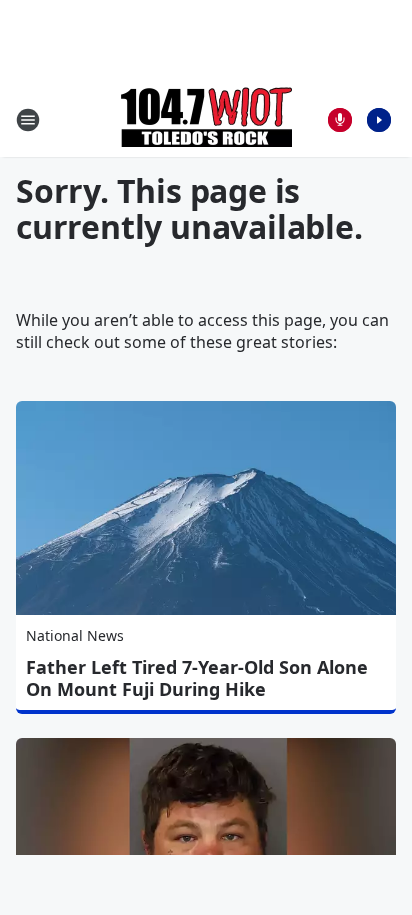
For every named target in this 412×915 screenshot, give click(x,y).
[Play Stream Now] (379, 120)
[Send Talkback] (340, 120)
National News (75, 635)
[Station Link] (206, 119)
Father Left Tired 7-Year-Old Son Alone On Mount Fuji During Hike (197, 678)
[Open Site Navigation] (28, 120)
